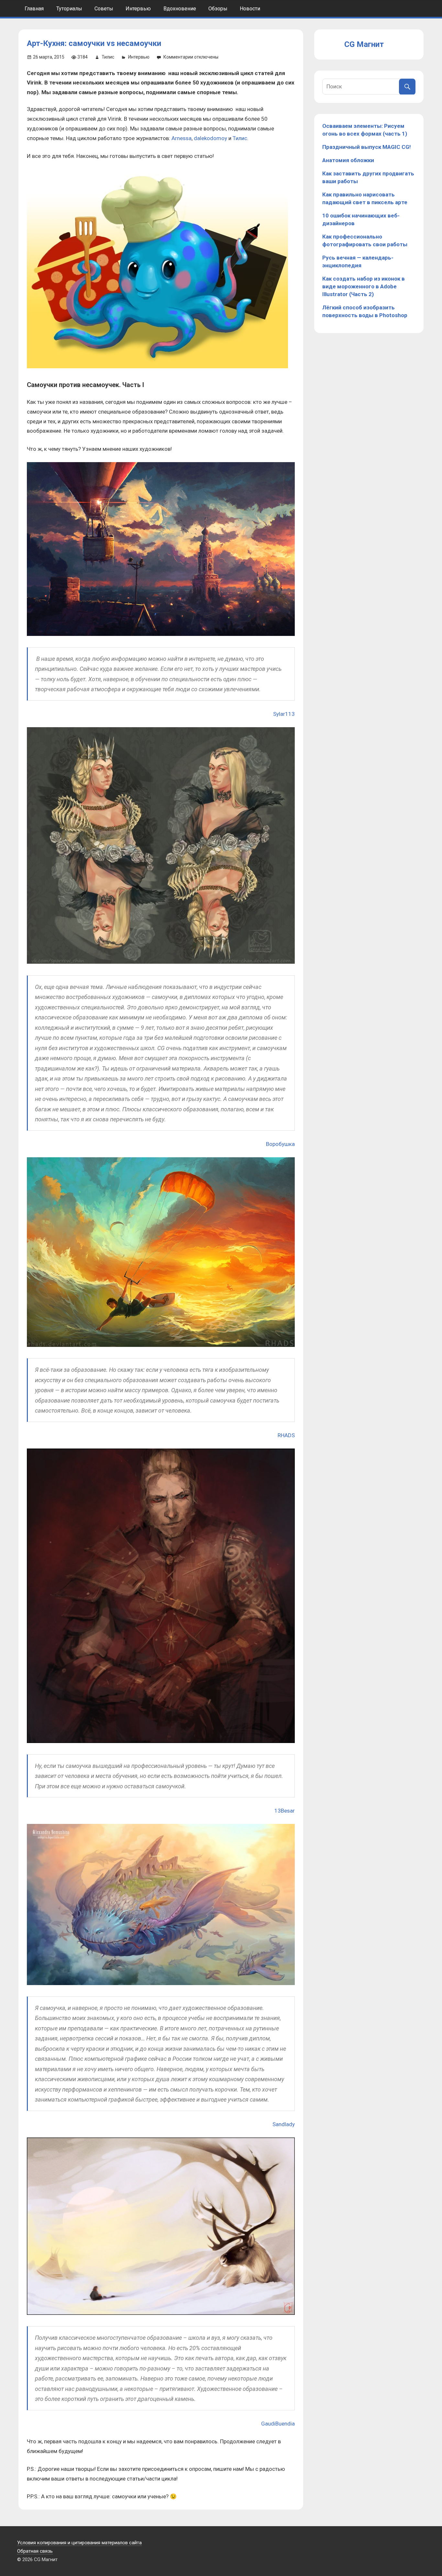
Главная (34, 9)
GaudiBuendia (278, 2424)
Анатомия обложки (348, 160)
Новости (250, 9)
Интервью (138, 9)
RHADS (286, 1435)
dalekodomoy (210, 138)
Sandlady (284, 2124)
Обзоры (218, 9)
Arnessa (182, 138)
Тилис (108, 57)
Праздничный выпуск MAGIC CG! (367, 147)
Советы (104, 9)
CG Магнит (364, 44)
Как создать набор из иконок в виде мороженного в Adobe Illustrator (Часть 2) (364, 286)
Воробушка (280, 1144)
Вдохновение (180, 9)
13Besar (285, 1811)
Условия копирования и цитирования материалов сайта (79, 2543)
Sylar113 (284, 714)
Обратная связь (35, 2551)
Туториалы (69, 9)
